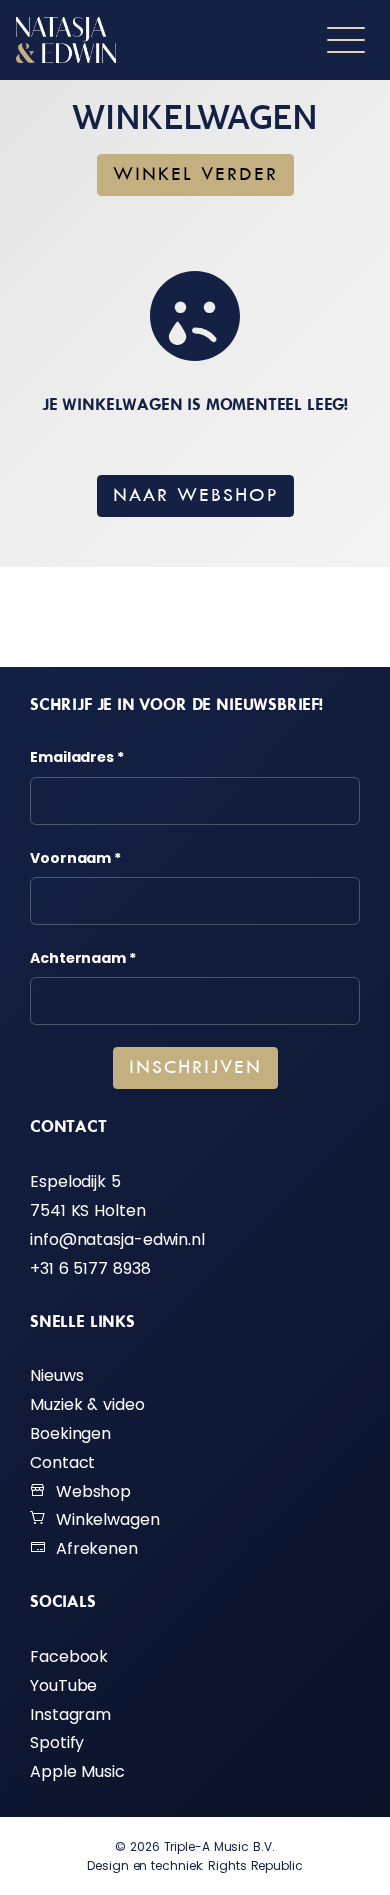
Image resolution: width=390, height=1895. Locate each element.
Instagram (70, 1714)
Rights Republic (255, 1865)
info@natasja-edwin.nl (117, 1239)
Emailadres (77, 757)
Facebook (69, 1656)
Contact (62, 1462)
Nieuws (56, 1375)
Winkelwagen (103, 1519)
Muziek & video (87, 1404)
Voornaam (75, 858)
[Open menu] (346, 40)
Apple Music (77, 1771)
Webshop (88, 1491)
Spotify (57, 1742)
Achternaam (83, 958)
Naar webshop (195, 496)
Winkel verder (195, 175)
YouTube (63, 1685)
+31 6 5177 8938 (90, 1268)
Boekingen (70, 1433)
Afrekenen (92, 1548)
